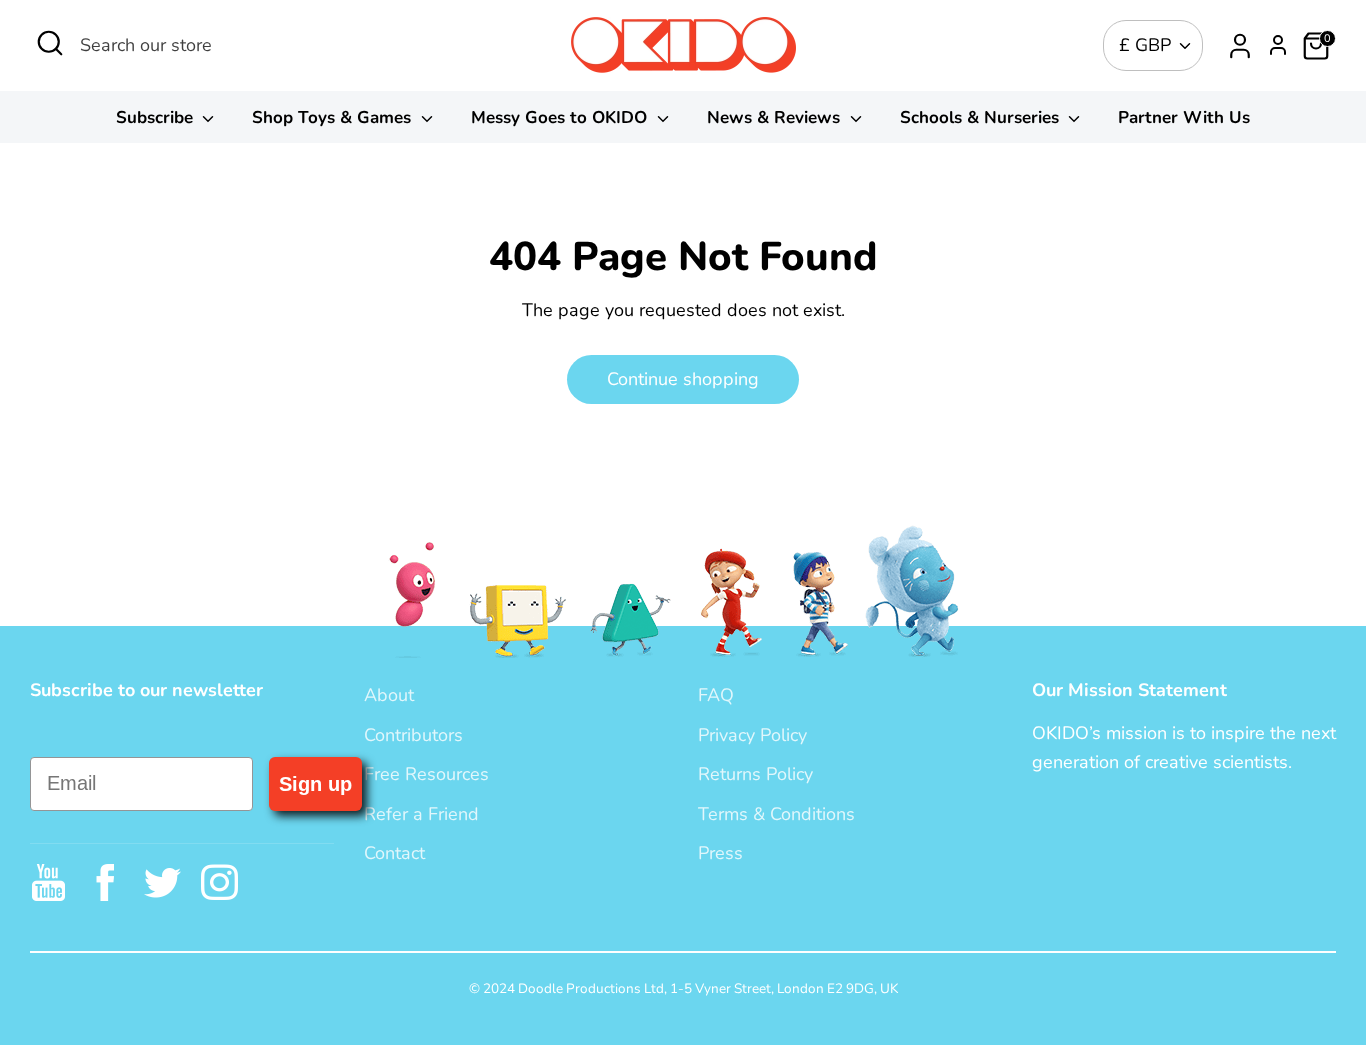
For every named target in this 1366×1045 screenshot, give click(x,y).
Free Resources (426, 774)
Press (720, 853)
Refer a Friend (421, 814)
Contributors (413, 735)
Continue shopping (683, 379)
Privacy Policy (752, 735)
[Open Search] (50, 43)
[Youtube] (48, 882)
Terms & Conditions (776, 814)
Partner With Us (1184, 117)
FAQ (716, 695)
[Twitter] (162, 882)
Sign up (315, 784)
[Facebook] (105, 882)
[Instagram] (219, 882)
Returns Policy (755, 774)
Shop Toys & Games (334, 117)
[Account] (1240, 46)
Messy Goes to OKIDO (561, 117)
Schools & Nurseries (982, 117)
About (389, 695)
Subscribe (157, 117)
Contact (394, 853)
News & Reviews (776, 117)
